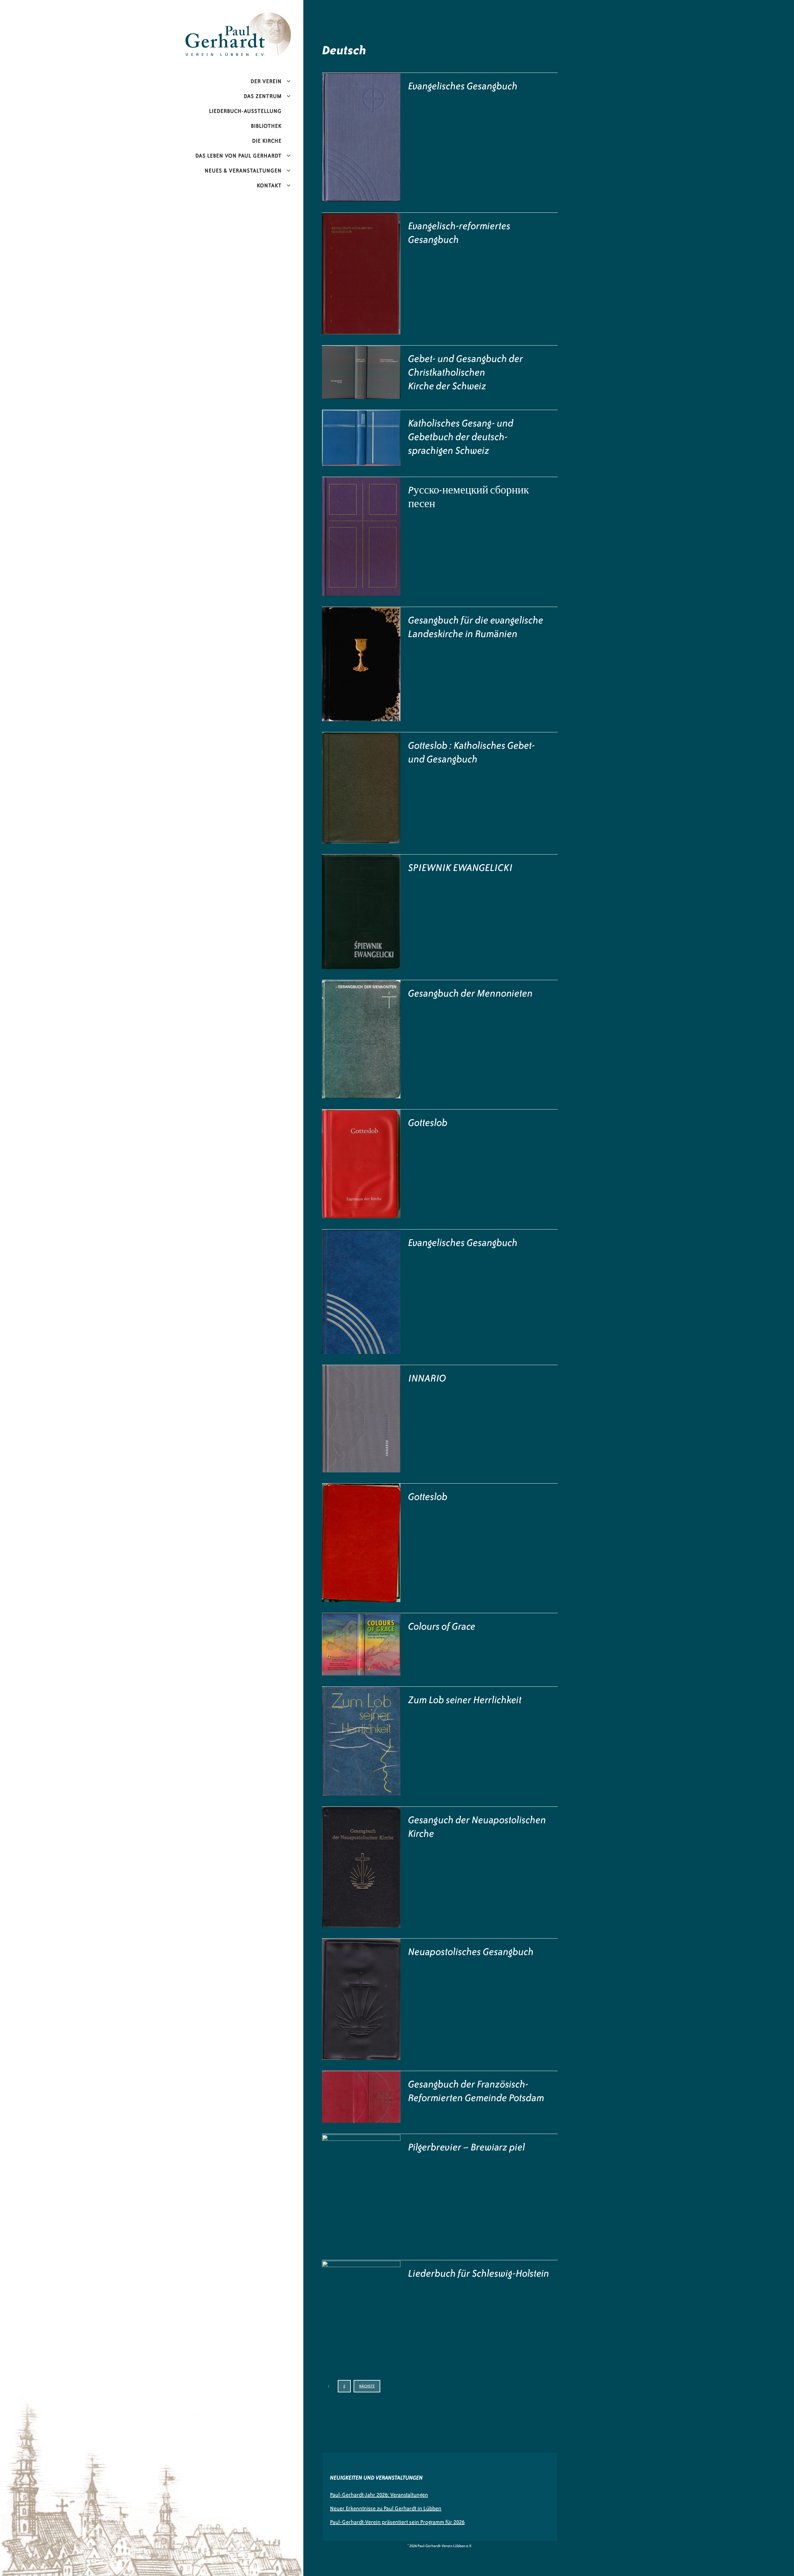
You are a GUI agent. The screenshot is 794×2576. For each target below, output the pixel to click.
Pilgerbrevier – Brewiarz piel (467, 2147)
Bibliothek (266, 126)
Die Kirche (267, 141)
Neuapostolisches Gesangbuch (471, 1952)
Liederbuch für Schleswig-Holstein (479, 2273)
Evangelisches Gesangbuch (463, 86)
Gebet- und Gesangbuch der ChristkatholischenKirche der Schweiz (466, 372)
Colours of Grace (442, 1626)
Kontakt (269, 185)
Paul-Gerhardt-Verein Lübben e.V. (251, 17)
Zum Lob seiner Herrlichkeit (465, 1700)
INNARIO (427, 1378)
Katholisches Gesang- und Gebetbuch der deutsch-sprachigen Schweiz (461, 437)
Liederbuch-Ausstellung (245, 111)
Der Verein (266, 81)
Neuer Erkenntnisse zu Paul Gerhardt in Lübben (386, 2508)
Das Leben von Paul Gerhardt (239, 156)
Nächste (367, 2386)
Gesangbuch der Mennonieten (471, 993)
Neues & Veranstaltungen (243, 171)
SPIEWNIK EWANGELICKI (460, 868)
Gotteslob (428, 1123)
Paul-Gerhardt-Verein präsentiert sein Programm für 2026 (397, 2522)
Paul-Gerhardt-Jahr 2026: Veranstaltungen (379, 2495)
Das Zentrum (263, 96)
